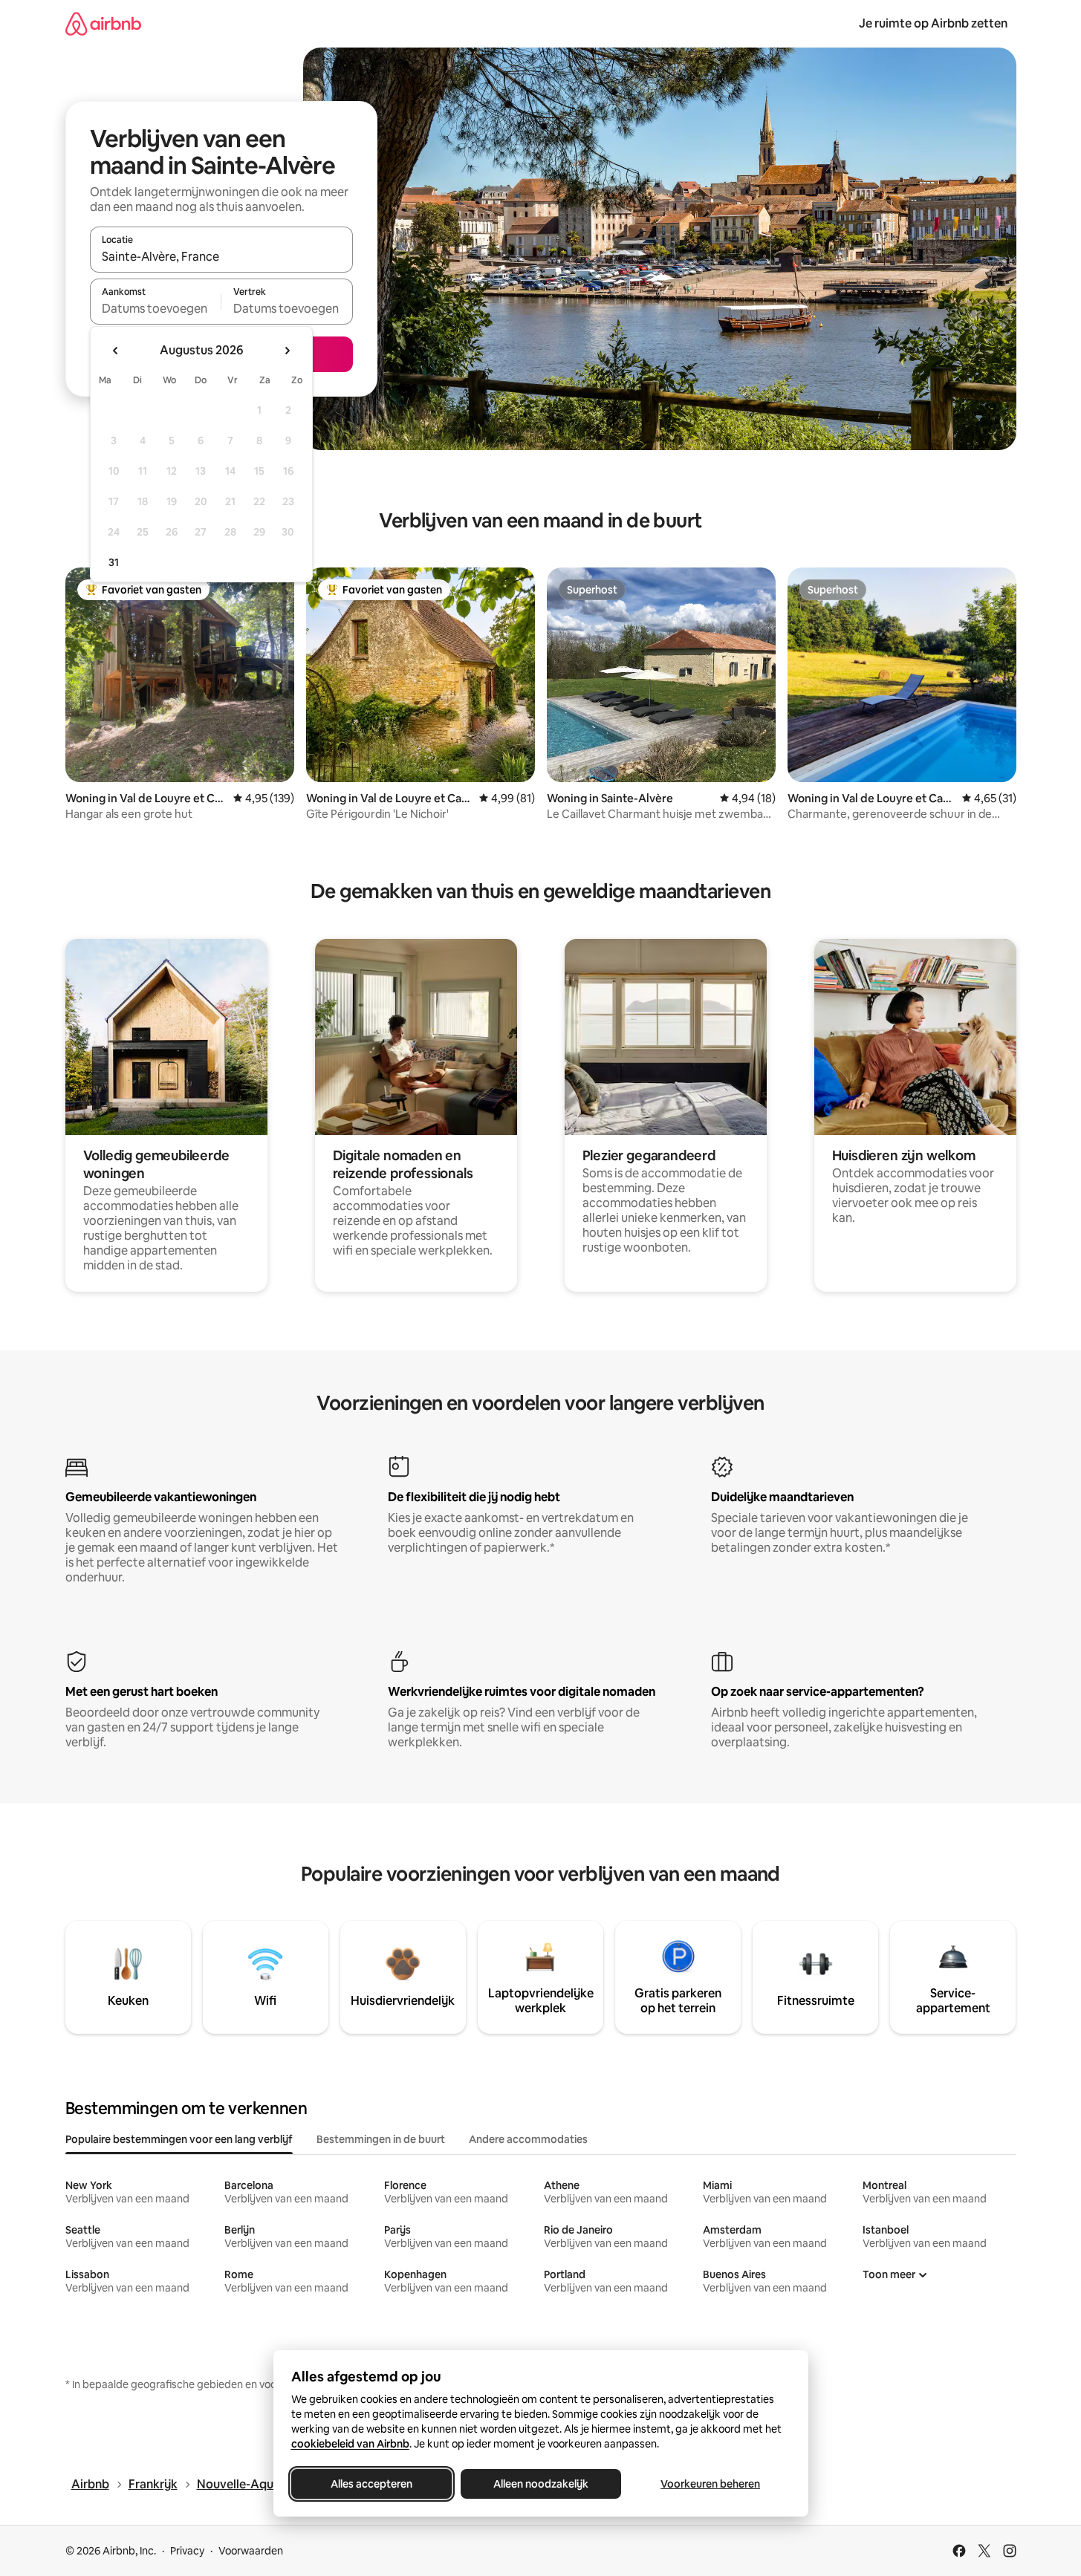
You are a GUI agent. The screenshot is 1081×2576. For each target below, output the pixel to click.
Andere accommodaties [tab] (528, 2139)
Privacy (187, 2551)
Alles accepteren (371, 2484)
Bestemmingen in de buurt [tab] (381, 2139)
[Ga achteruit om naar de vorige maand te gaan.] (116, 351)
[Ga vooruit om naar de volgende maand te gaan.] (287, 351)
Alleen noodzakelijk (541, 2484)
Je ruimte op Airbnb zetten (933, 23)
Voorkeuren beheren (710, 2484)
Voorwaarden (251, 2551)
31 (114, 562)
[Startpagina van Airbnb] (103, 23)
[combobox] (221, 256)
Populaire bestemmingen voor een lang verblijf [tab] (179, 2139)
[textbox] (156, 308)
